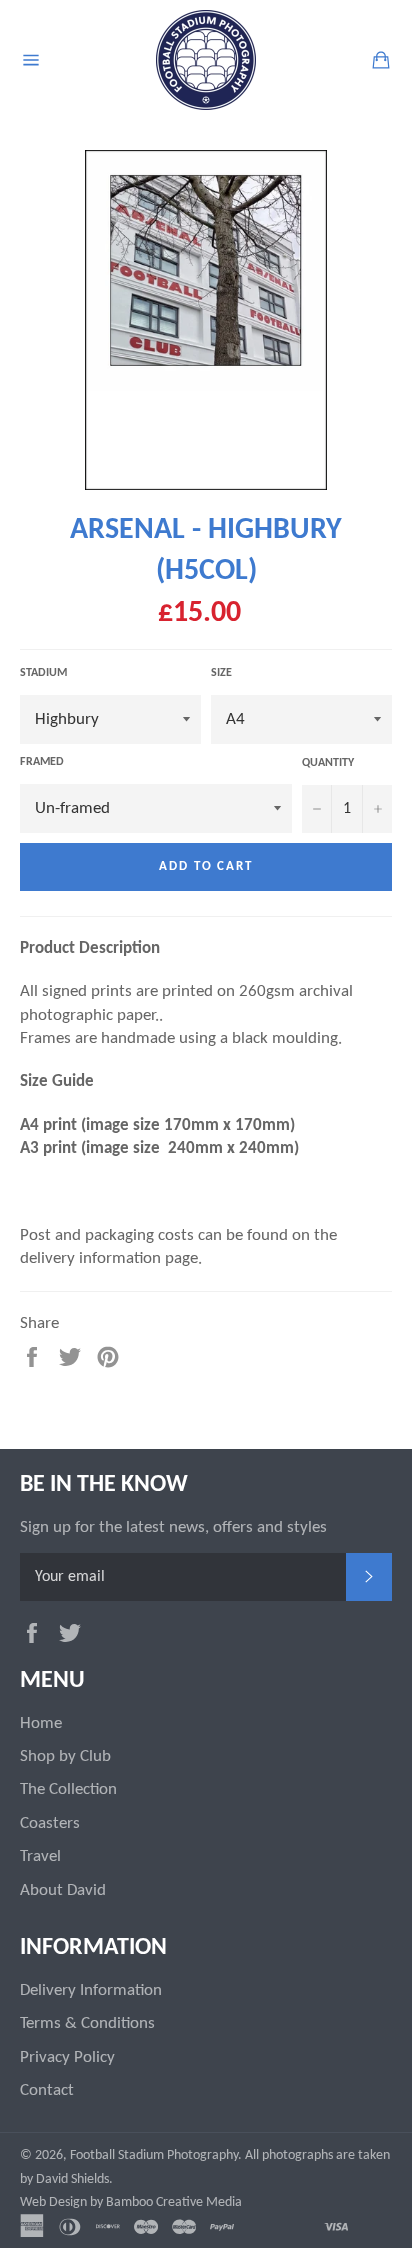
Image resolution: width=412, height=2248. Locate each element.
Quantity (328, 763)
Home (41, 1723)
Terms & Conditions (87, 2023)
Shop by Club (65, 1756)
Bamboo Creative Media (174, 2202)
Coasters (50, 1823)
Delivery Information (91, 1990)
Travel (40, 1856)
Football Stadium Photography (154, 2155)
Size (221, 673)
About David (63, 1890)
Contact (47, 2090)
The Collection (68, 1789)
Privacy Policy (67, 2057)
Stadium (43, 673)
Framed (42, 762)
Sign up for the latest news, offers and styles (173, 1527)
